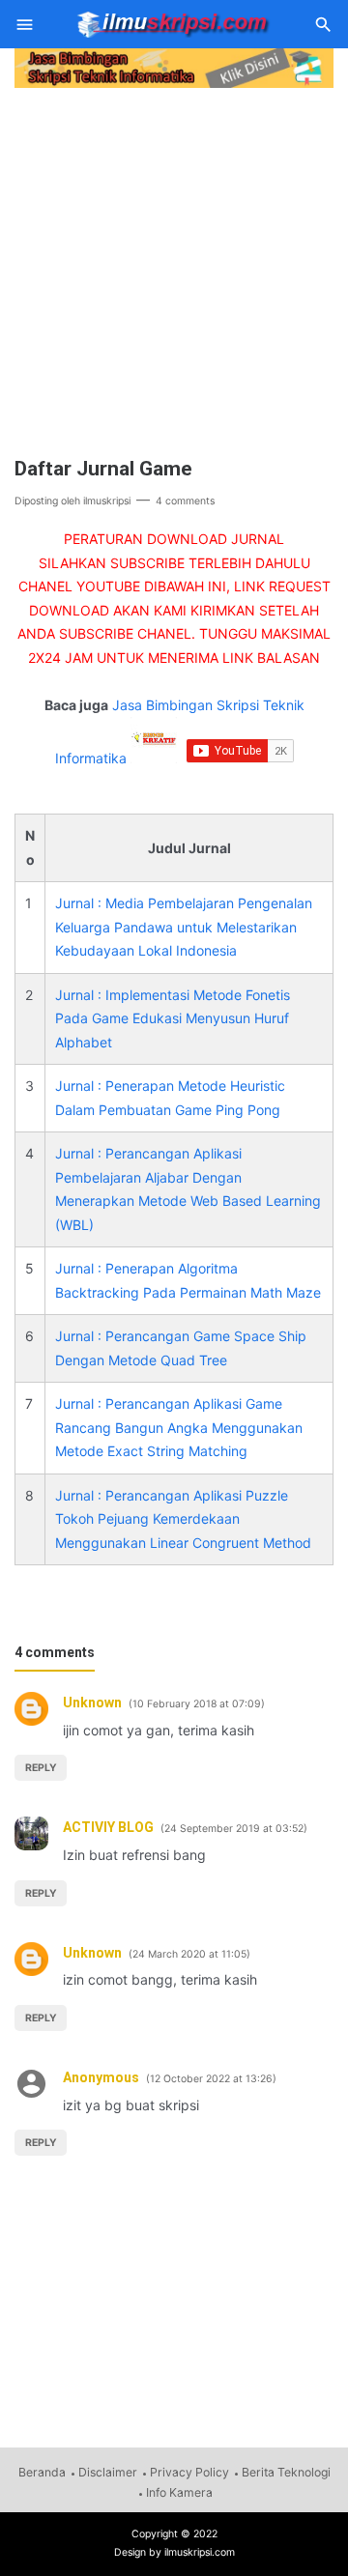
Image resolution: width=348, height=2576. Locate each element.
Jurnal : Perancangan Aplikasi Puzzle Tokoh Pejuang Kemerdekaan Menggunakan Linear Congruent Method (183, 1519)
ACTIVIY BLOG (108, 1827)
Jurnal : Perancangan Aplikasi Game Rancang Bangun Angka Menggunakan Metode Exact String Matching (179, 1427)
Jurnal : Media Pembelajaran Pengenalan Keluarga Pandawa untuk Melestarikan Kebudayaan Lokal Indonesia (184, 927)
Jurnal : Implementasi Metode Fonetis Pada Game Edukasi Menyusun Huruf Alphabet (173, 1018)
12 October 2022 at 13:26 (211, 2079)
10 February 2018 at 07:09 (197, 1704)
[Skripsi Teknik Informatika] (173, 23)
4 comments (185, 501)
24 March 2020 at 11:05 (189, 1954)
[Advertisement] (174, 267)
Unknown (92, 1703)
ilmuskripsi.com (200, 2552)
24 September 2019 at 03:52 (234, 1829)
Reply (41, 1768)
